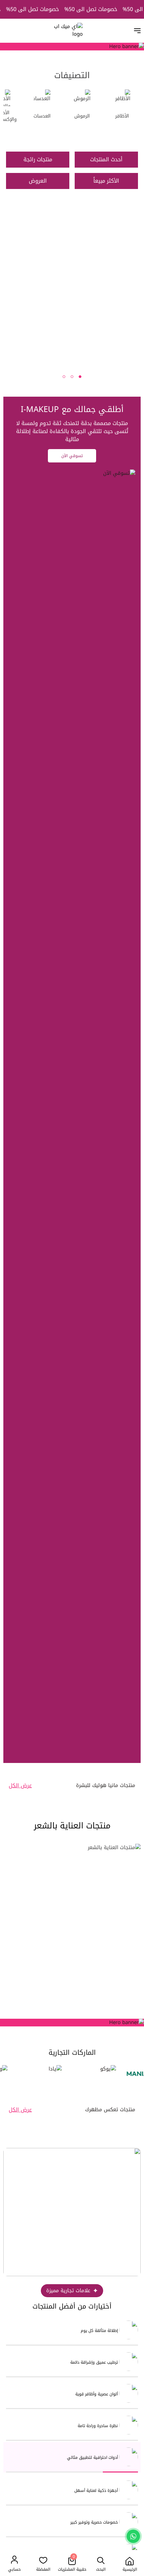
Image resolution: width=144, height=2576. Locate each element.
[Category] (78, 291)
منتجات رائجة (38, 159)
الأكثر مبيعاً (106, 181)
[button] (80, 377)
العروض (38, 181)
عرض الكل (20, 1786)
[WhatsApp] (133, 2536)
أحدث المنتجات (106, 159)
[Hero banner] (72, 2023)
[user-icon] (14, 2560)
